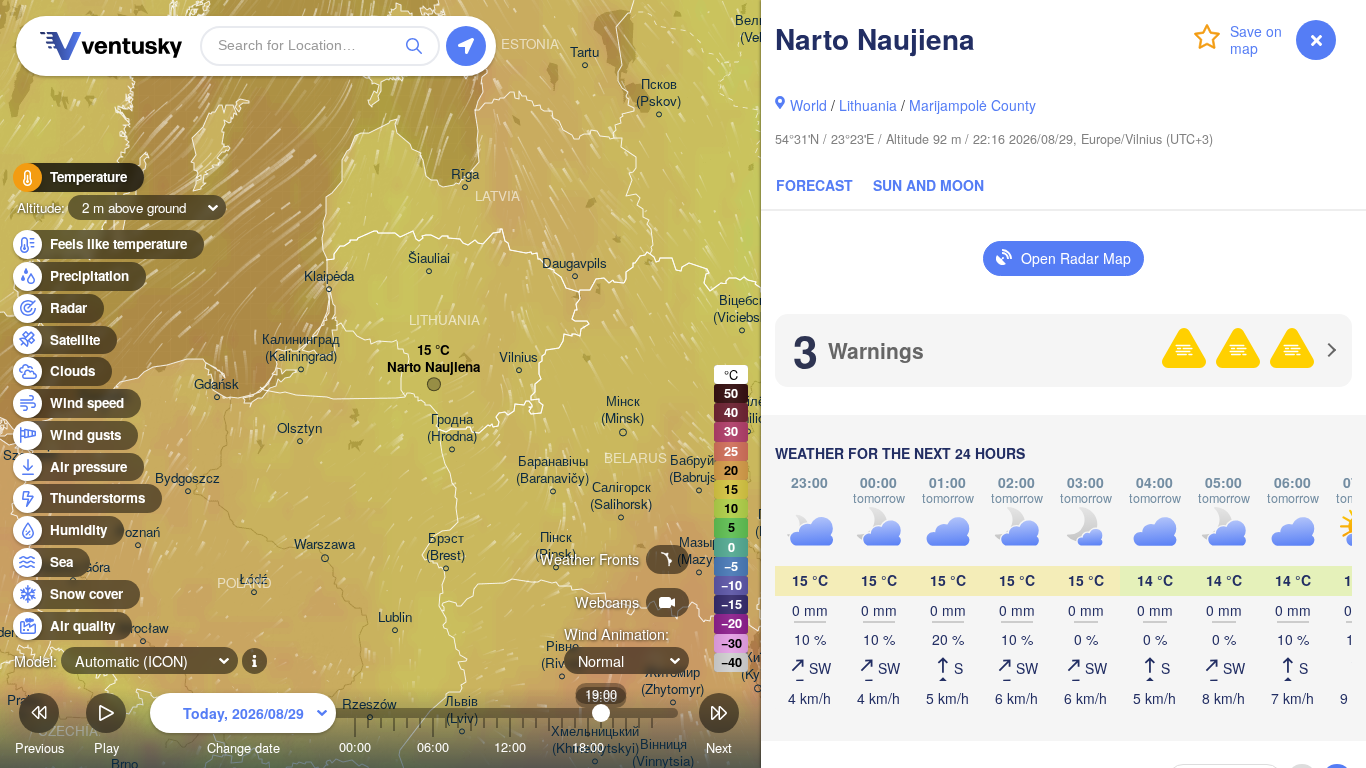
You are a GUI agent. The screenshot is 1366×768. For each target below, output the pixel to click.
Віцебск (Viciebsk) (742, 309)
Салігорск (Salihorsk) (621, 496)
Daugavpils (574, 263)
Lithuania (868, 105)
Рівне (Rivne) (562, 655)
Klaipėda (329, 276)
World (808, 105)
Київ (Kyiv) (757, 666)
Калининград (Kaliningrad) (301, 348)
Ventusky (108, 46)
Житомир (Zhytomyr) (672, 681)
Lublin (395, 617)
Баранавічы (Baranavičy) (552, 470)
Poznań (138, 532)
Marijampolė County (972, 105)
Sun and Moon (928, 185)
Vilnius (518, 357)
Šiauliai (429, 258)
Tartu (584, 52)
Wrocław (143, 628)
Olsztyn (299, 428)
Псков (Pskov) (658, 93)
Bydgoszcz (187, 478)
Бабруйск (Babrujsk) (698, 469)
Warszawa (324, 544)
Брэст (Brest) (445, 547)
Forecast (814, 185)
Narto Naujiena (433, 367)
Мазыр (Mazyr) (699, 551)
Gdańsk (216, 384)
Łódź (253, 579)
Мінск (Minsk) (622, 410)
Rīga (465, 174)
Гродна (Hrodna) (452, 428)
